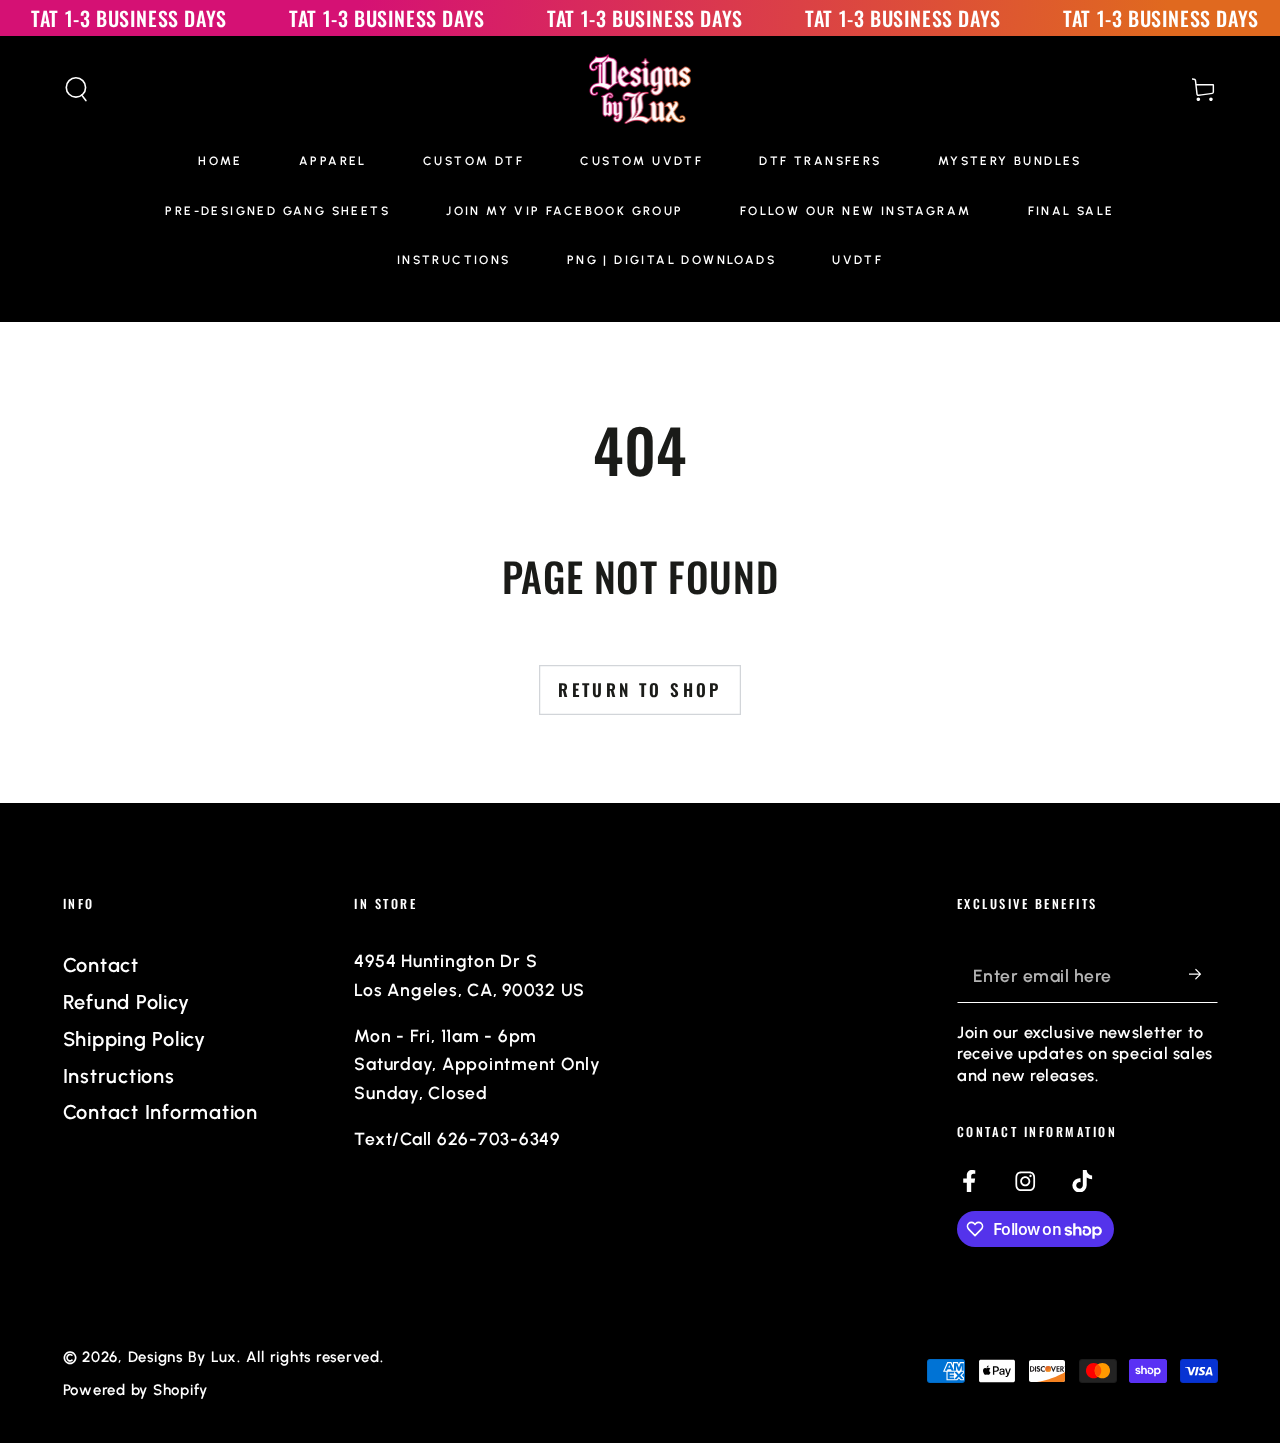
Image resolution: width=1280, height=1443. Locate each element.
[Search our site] (76, 89)
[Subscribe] (1203, 974)
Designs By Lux (183, 1357)
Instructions (119, 1076)
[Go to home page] (640, 89)
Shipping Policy (134, 1039)
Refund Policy (126, 1002)
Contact (101, 965)
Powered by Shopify (136, 1390)
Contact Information (160, 1112)
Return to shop (640, 689)
